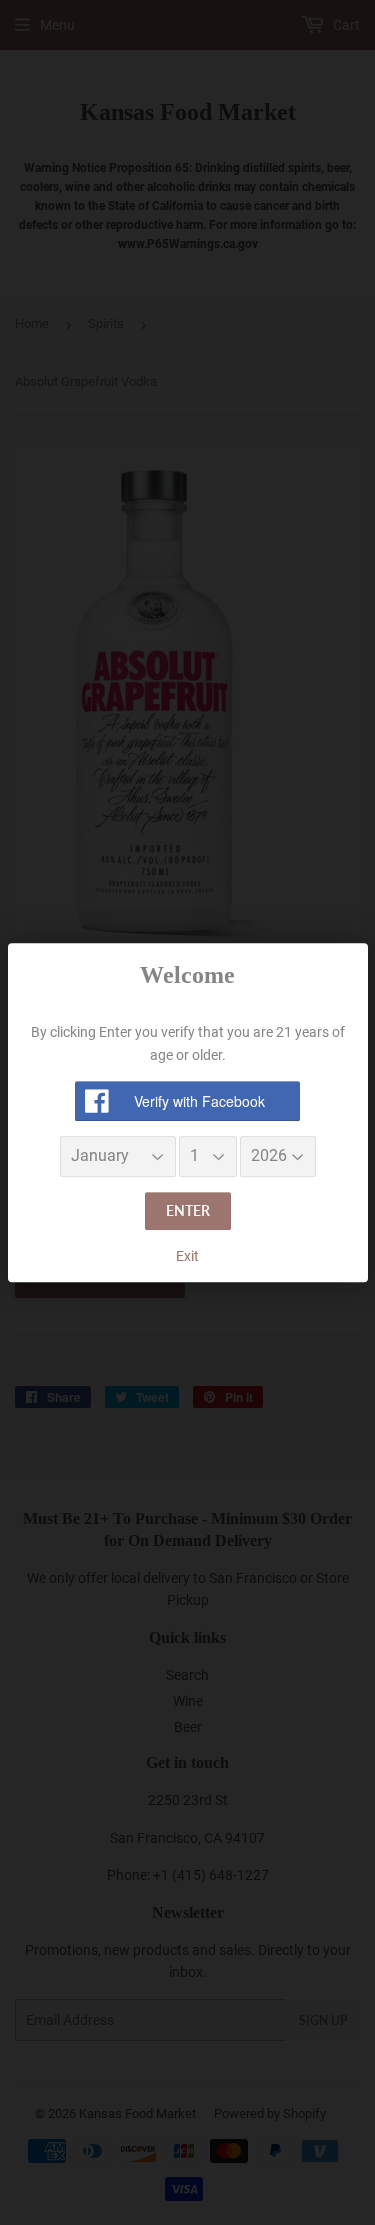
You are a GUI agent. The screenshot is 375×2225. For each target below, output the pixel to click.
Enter (188, 1210)
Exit (187, 1256)
